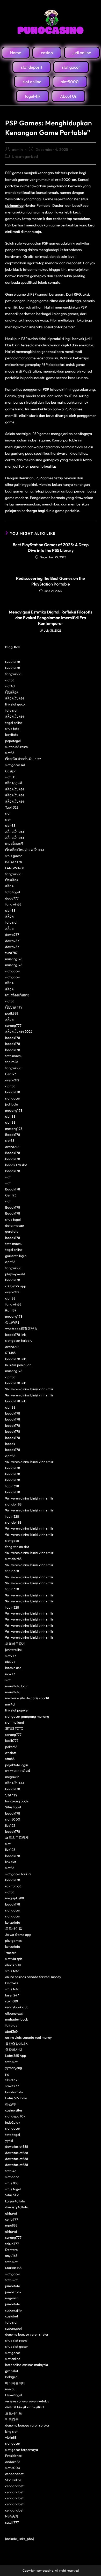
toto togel (13, 892)
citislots (11, 1753)
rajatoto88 (13, 1886)
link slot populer (17, 1710)
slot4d (10, 686)
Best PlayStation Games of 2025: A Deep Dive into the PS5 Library (51, 547)
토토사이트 (14, 1928)
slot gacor (13, 971)
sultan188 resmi (17, 747)
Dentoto (11, 2250)
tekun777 (12, 2244)
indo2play (13, 2122)
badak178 (13, 662)
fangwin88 (13, 674)
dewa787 (12, 934)
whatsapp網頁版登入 (21, 1329)
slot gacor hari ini (18, 1874)
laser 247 (12, 1995)
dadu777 (12, 898)
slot (8, 813)
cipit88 (10, 825)
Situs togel (13, 1807)
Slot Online (13, 2480)
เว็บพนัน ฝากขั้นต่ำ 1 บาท (23, 759)
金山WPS (12, 1322)
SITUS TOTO (14, 1728)
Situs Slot (12, 2195)
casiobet (12, 2316)
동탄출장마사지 (17, 2044)
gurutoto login (16, 1256)
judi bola (12, 1104)
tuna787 (11, 953)
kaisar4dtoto (15, 2201)
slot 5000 (13, 1819)
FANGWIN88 (15, 868)
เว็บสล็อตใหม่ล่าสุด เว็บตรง (24, 850)
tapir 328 (12, 1486)
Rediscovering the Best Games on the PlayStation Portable (51, 581)
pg (7, 2074)
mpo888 (11, 2225)
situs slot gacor (17, 2346)
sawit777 (12, 2086)
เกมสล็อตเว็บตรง (17, 995)
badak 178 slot (16, 1165)
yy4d (9, 2140)
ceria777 (12, 2219)
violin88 (11, 2437)
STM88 (10, 1353)
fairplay (11, 2025)
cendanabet (14, 2474)
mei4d (10, 1704)
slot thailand (15, 1722)
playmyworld (15, 1274)
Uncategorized (25, 156)
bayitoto (12, 734)
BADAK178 (13, 862)
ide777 (10, 1662)
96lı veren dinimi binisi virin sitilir (29, 1389)
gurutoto (12, 1231)
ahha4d (11, 2213)
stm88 (10, 1759)
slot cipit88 (13, 1504)
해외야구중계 (15, 1644)
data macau (15, 1225)
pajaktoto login (17, 1765)
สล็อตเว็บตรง (15, 698)
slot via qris (14, 1959)
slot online (13, 2359)
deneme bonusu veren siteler (27, 2334)
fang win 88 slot (17, 1547)
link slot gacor (16, 704)
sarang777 (13, 1025)
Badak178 (13, 1134)
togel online (14, 723)
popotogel (13, 741)
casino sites (14, 2110)
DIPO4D (12, 1983)
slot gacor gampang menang (27, 1716)
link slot (11, 1862)
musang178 (14, 959)
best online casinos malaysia (27, 2365)
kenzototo (13, 1922)
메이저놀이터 (15, 2383)
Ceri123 (11, 1074)
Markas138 (13, 2268)
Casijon (11, 771)
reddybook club (17, 2007)
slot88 (10, 680)
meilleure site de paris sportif (27, 1698)
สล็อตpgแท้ (14, 783)
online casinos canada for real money (33, 1977)
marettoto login (17, 1686)
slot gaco (12, 1540)
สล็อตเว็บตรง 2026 (19, 1031)
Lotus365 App (16, 2056)
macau (10, 2389)
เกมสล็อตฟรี (14, 844)
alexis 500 (13, 1965)
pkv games (13, 1940)
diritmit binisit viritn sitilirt (25, 2407)
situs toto (12, 729)
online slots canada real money (28, 2037)
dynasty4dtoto (17, 2207)
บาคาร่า (11, 1795)
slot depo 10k (15, 2116)
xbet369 (11, 2031)
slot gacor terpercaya (22, 2450)
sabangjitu (13, 2310)
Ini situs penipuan (18, 1365)
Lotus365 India (16, 2098)
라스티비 (12, 2104)
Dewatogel (14, 2395)
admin (17, 149)
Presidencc (13, 2456)
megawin (12, 1777)
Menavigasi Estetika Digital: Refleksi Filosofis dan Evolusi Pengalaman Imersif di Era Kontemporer (51, 618)
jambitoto (13, 2286)
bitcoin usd (13, 1668)
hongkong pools (17, 1801)
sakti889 (12, 2001)
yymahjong (14, 2068)
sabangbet (14, 2328)
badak (10, 1444)
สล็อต (9, 886)
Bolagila (11, 2377)
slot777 (11, 1656)
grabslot (12, 2371)
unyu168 (11, 2256)
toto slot (11, 710)
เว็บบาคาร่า (13, 1007)
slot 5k (10, 777)
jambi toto (13, 2292)
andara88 (13, 2462)
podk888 (12, 1013)
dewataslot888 (17, 2146)
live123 (10, 1825)
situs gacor (13, 856)
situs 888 (12, 2183)
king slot (11, 2431)
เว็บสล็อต (12, 692)
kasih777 (12, 1740)
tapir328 (12, 1062)
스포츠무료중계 (17, 1837)
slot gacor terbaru (19, 1340)
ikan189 (11, 1310)
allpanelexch (15, 2013)
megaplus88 (15, 1898)
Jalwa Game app (18, 1935)
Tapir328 (12, 807)
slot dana (12, 2177)
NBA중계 (12, 2516)
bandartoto (14, 2092)
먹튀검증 (12, 2419)
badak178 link (15, 1335)
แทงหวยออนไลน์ (18, 1771)
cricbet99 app (16, 1286)
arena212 (12, 1080)
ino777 (10, 1674)
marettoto (13, 1692)
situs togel (13, 1219)
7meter (11, 1953)
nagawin (12, 2298)
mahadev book (16, 2019)
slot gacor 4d (15, 765)
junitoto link (14, 1650)
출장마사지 (14, 2050)
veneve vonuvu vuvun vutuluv (27, 2401)
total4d (11, 2171)
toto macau (14, 1056)
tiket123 (11, 2080)
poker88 (11, 1747)
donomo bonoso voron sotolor (27, 2425)
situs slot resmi (16, 2340)
